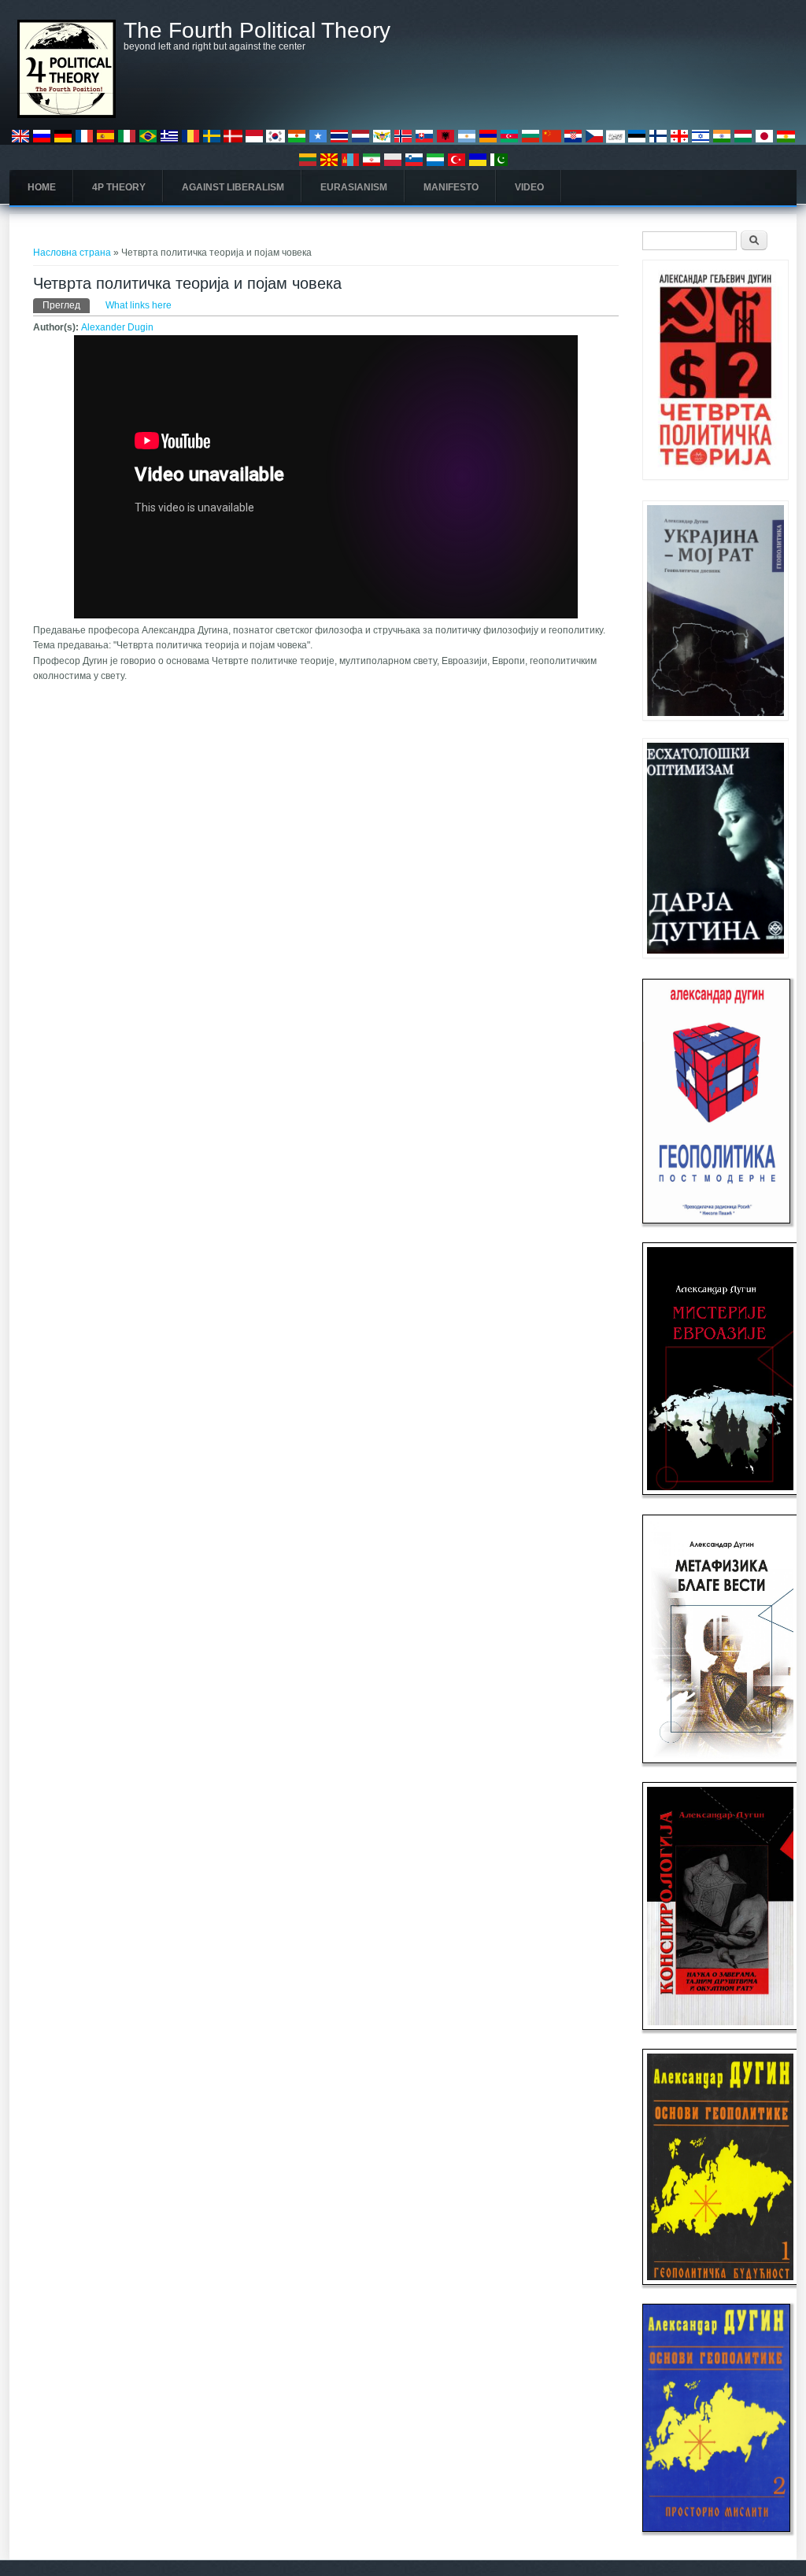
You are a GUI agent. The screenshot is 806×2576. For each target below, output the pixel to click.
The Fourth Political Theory (257, 31)
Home (42, 187)
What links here (139, 305)
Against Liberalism (233, 187)
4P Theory (119, 187)
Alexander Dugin (117, 327)
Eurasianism (354, 187)
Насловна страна (72, 253)
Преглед (66, 305)
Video (529, 187)
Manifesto (451, 187)
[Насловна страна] (67, 115)
